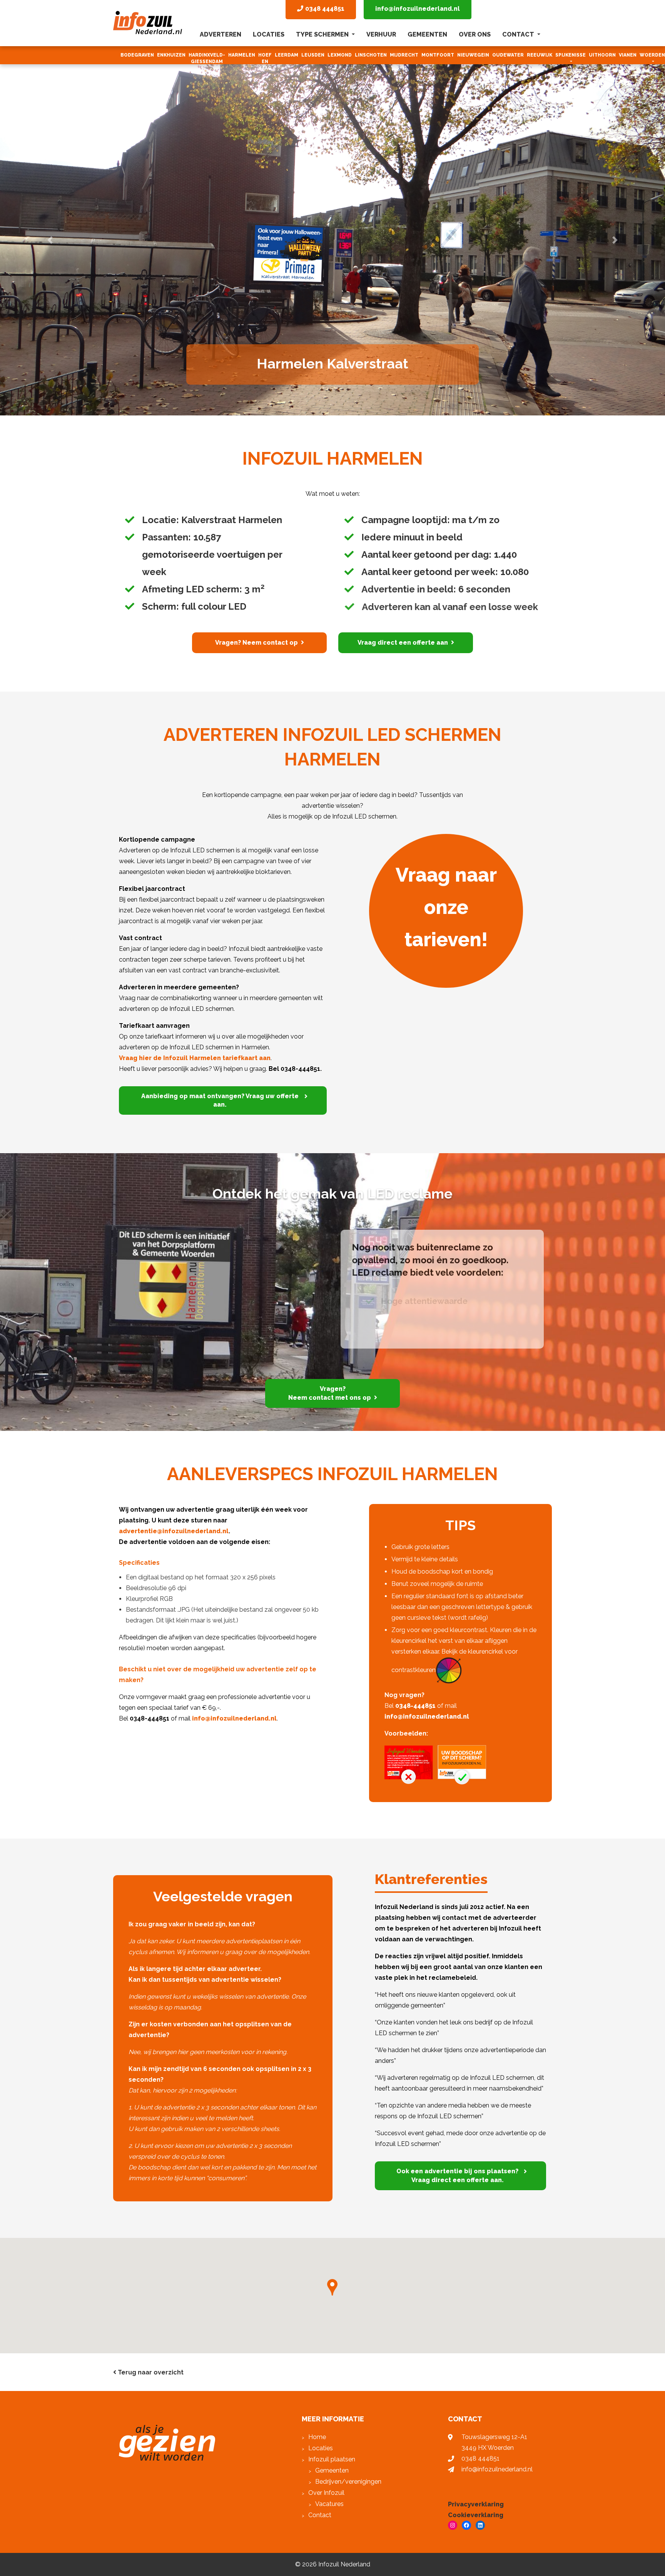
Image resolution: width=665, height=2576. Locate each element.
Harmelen (242, 55)
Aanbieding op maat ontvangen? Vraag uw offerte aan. (220, 1100)
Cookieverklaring (476, 2515)
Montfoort (438, 55)
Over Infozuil (326, 2493)
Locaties (269, 34)
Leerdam (287, 55)
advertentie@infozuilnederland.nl (174, 1531)
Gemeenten (427, 34)
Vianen (628, 55)
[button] (50, 208)
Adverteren (221, 34)
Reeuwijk (540, 55)
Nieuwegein (473, 55)
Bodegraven (137, 55)
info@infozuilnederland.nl (418, 9)
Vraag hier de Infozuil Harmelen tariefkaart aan (195, 1058)
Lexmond (340, 55)
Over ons (475, 34)
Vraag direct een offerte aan (403, 643)
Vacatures (329, 2504)
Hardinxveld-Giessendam (207, 58)
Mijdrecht (404, 55)
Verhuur (381, 34)
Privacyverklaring (476, 2504)
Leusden (313, 55)
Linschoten (371, 55)
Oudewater (508, 55)
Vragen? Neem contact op (256, 643)
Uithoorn (602, 55)
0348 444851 (480, 2458)
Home (317, 2437)
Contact (519, 34)
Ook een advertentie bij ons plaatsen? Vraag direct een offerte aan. (457, 2175)
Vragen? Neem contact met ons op (330, 1393)
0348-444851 (415, 1706)
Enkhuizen (171, 55)
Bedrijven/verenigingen (348, 2482)
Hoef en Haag (265, 62)
